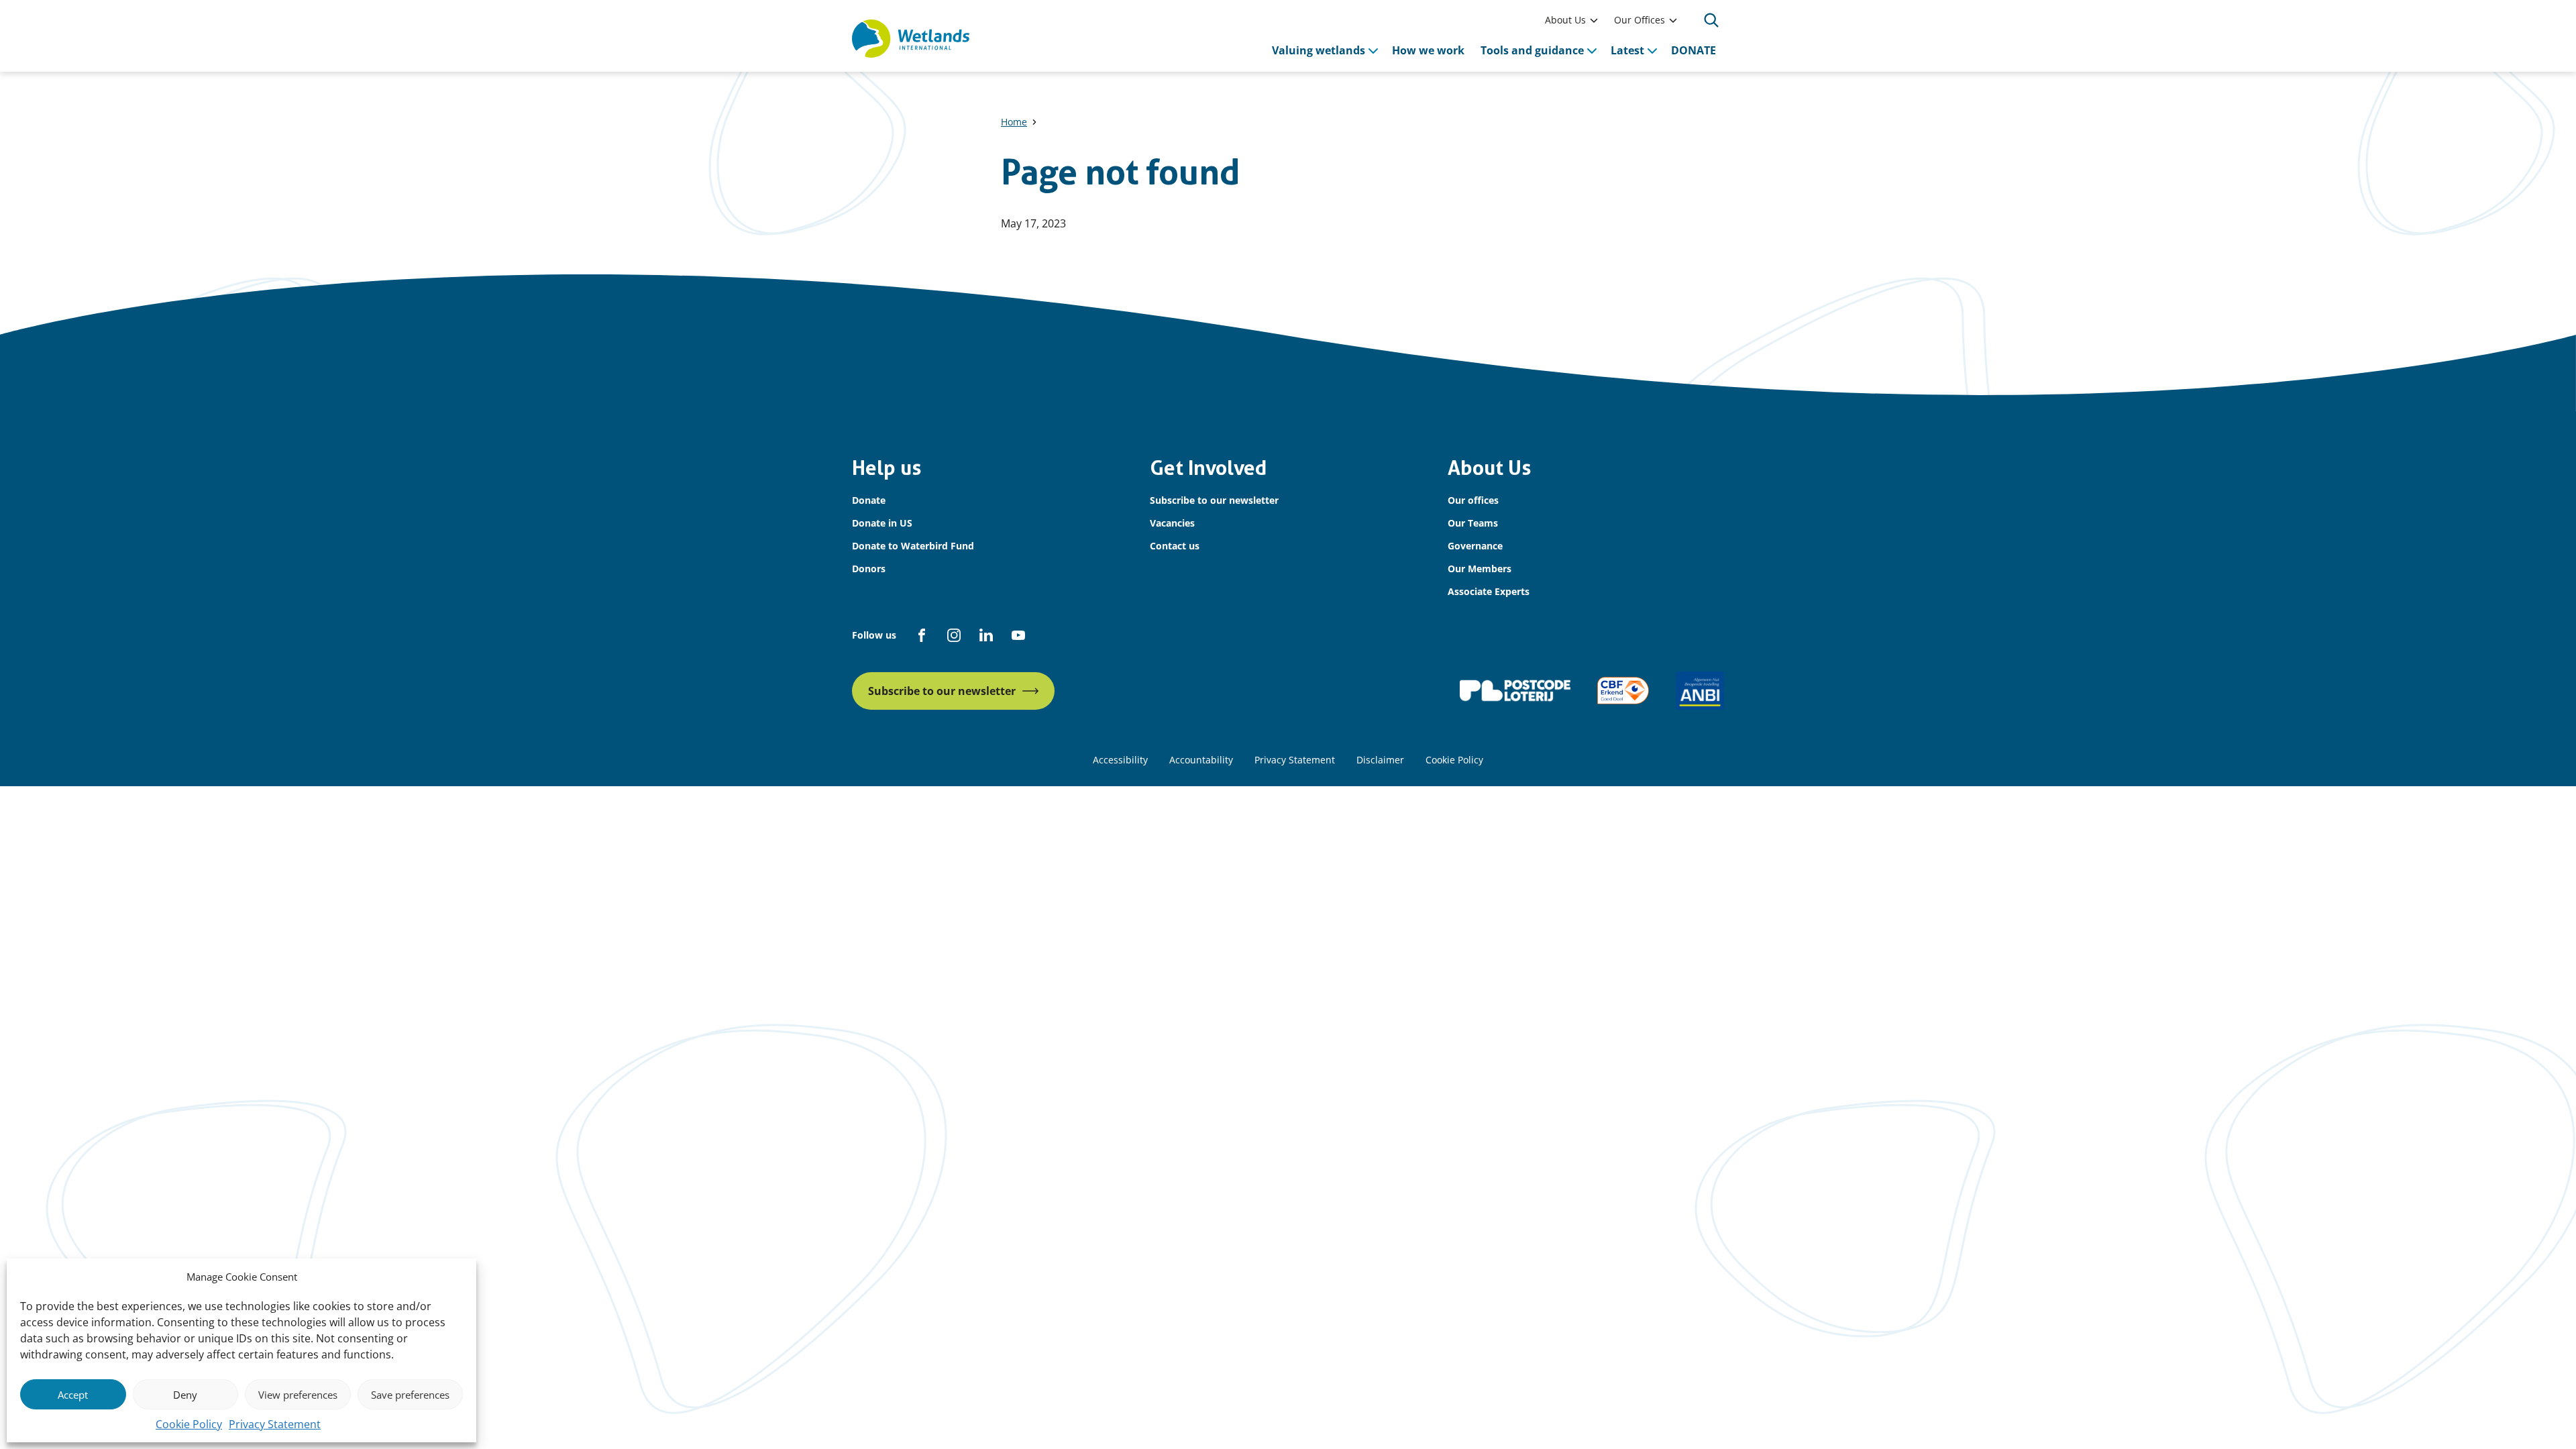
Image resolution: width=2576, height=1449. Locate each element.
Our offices (1473, 500)
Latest (1627, 50)
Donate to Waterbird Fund (913, 546)
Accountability (1201, 760)
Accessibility (1120, 760)
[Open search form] (1711, 20)
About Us (1565, 20)
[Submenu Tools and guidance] (1592, 50)
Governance (1475, 546)
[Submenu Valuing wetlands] (1373, 50)
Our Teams (1473, 523)
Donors (869, 569)
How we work (1428, 50)
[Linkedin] (986, 635)
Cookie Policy (189, 1424)
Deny (185, 1395)
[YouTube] (1018, 635)
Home (1014, 122)
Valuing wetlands (1319, 50)
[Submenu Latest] (1652, 50)
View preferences (298, 1395)
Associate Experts (1489, 591)
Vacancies (1172, 523)
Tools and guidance (1532, 50)
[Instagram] (954, 635)
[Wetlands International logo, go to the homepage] (911, 39)
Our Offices (1640, 20)
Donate (869, 500)
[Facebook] (922, 635)
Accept (73, 1395)
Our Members (1480, 569)
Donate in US (882, 523)
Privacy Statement (275, 1424)
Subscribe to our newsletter (1214, 500)
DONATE (1694, 50)
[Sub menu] (1594, 20)
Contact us (1175, 546)
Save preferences (410, 1395)
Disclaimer (1380, 760)
